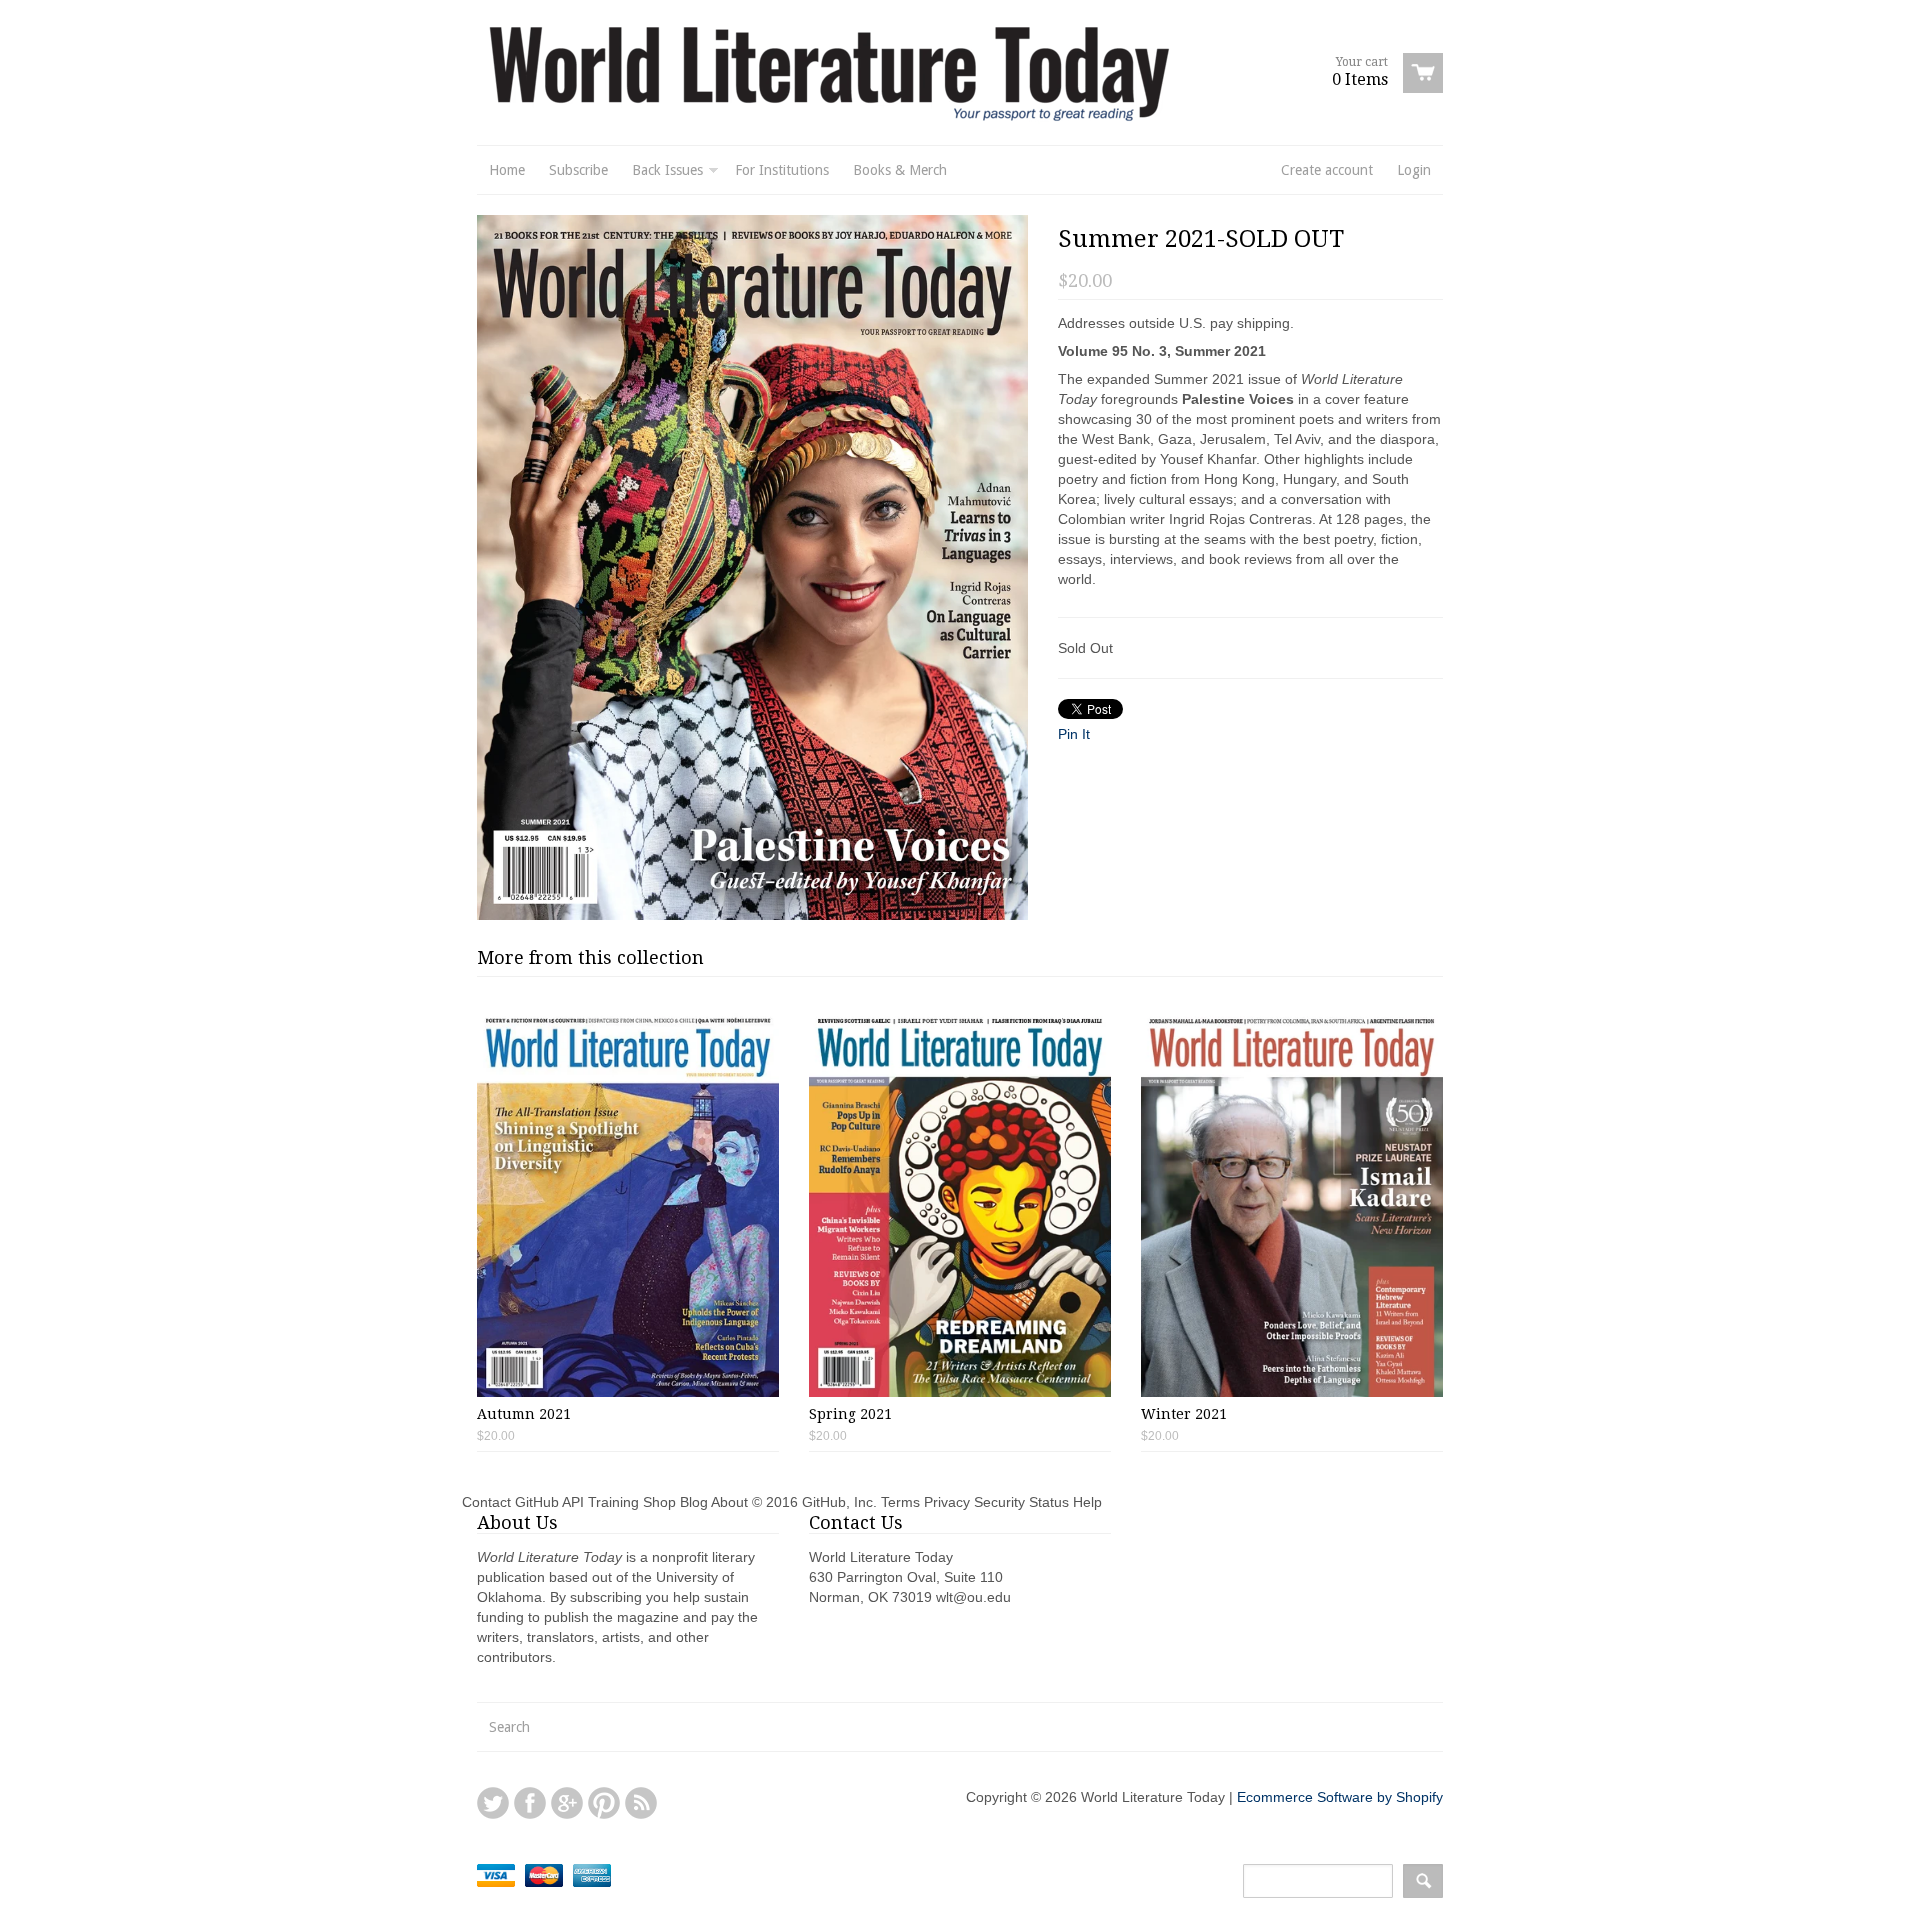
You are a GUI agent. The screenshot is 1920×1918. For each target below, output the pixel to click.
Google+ (567, 1803)
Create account (1327, 170)
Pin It (1074, 734)
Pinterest (604, 1803)
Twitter (493, 1803)
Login (1414, 170)
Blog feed (641, 1803)
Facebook (530, 1803)
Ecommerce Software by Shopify (1340, 1797)
